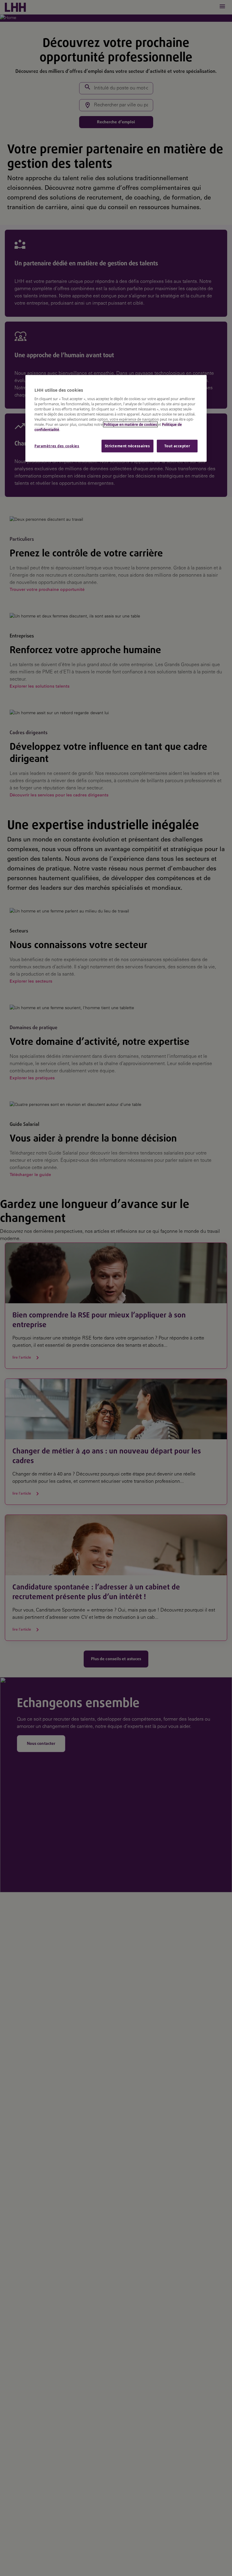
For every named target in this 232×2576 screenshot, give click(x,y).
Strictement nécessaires (127, 446)
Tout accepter (177, 446)
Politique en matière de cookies (130, 424)
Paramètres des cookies (57, 446)
